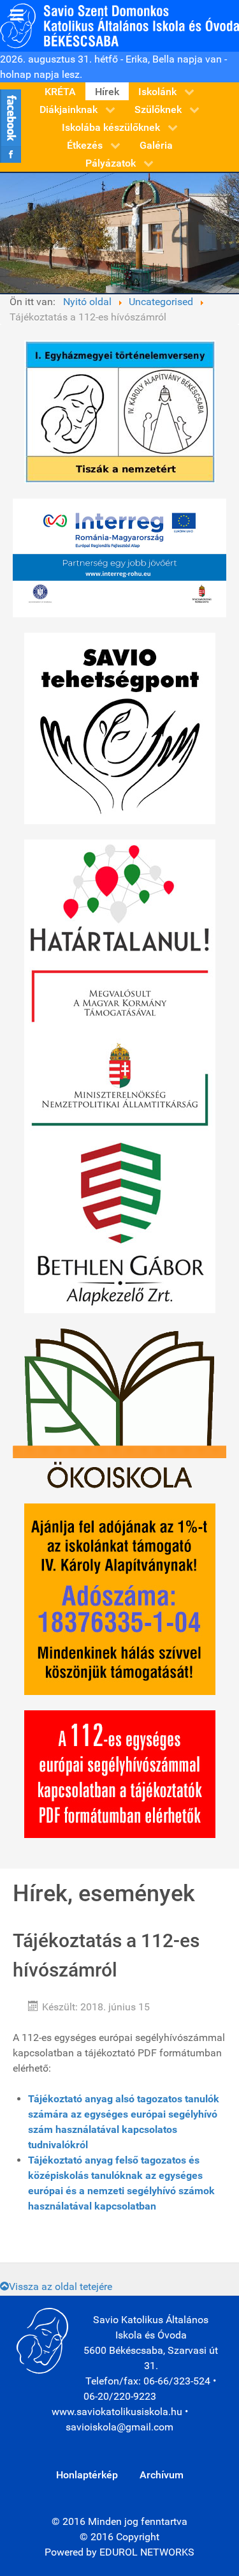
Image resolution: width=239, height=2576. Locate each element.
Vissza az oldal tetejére (61, 2286)
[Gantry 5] (119, 25)
